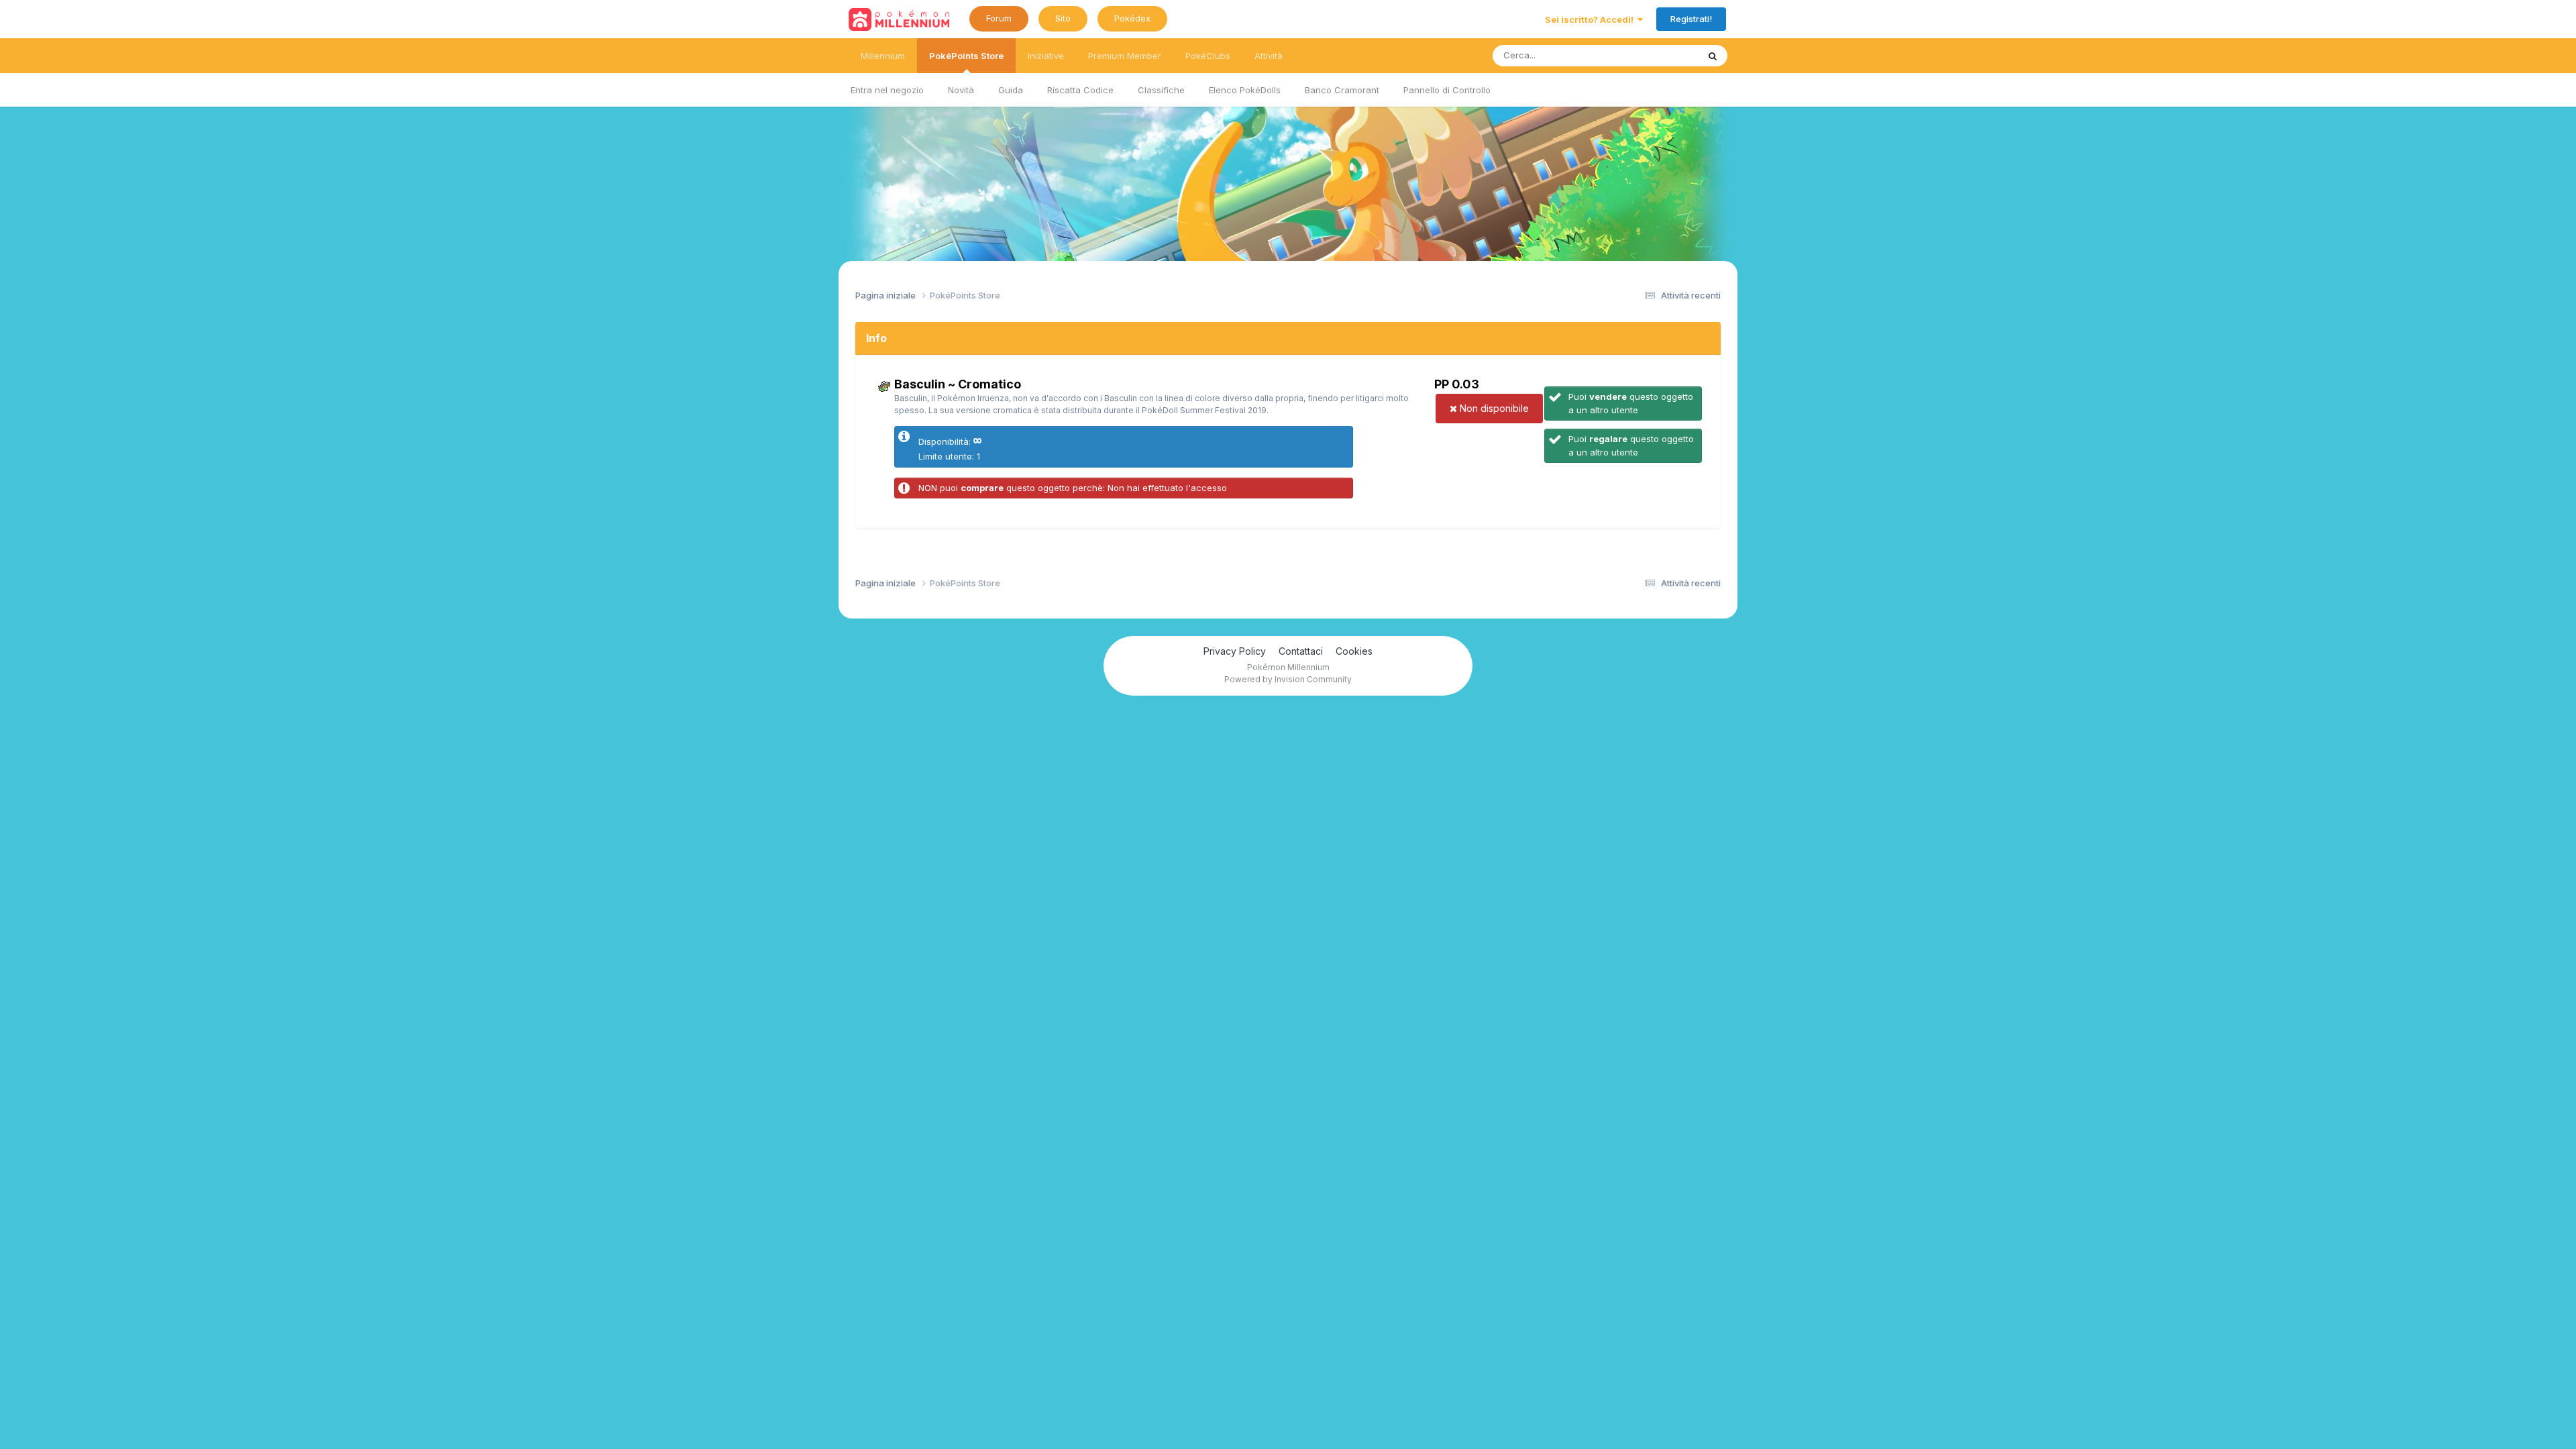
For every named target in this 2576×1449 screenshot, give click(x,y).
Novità (961, 90)
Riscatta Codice (1080, 90)
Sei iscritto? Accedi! (1591, 19)
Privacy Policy (1235, 651)
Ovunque (1662, 55)
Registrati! (1691, 19)
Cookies (1354, 651)
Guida (1011, 90)
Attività (1269, 56)
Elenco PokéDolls (1245, 90)
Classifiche (1161, 90)
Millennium (883, 56)
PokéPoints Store (966, 56)
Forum (999, 18)
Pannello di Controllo (1447, 90)
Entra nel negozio (887, 90)
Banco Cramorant (1342, 90)
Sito (1063, 18)
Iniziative (1046, 56)
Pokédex (1132, 18)
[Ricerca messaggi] (1713, 56)
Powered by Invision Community (1288, 679)
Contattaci (1301, 651)
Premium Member (1125, 56)
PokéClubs (1208, 56)
